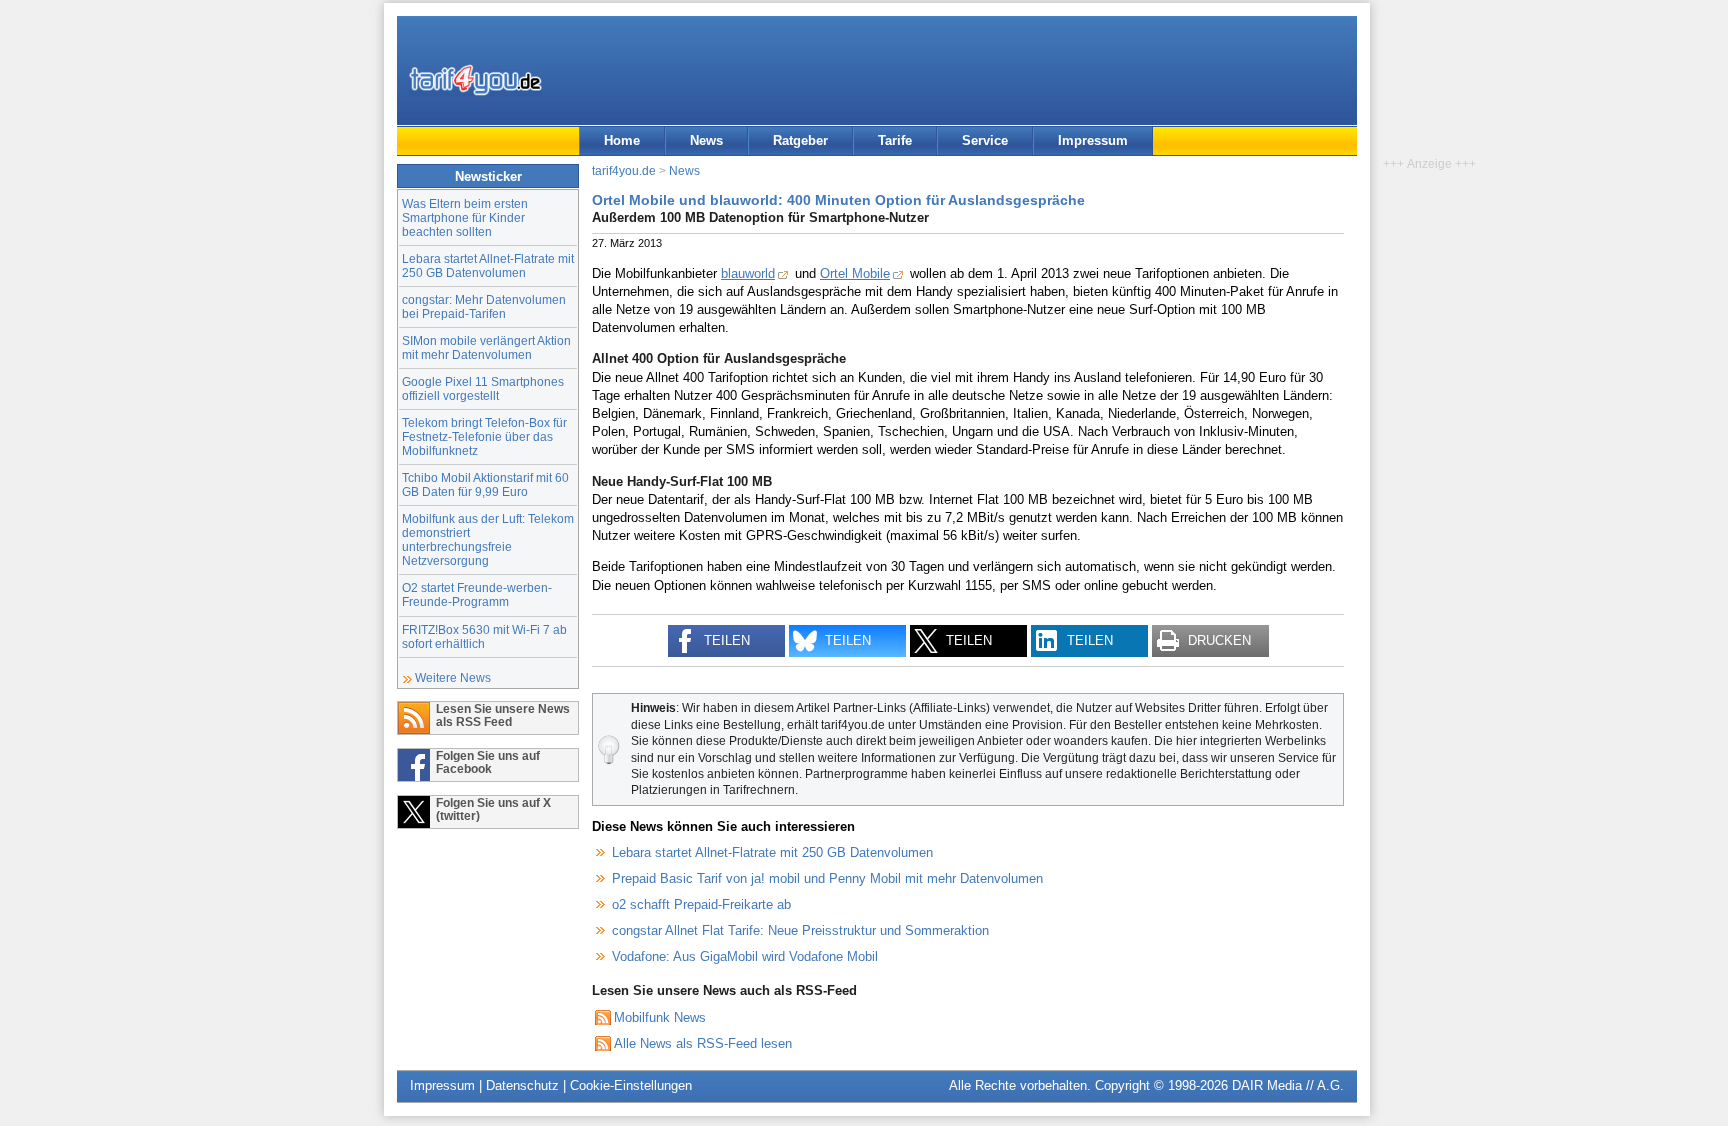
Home (622, 140)
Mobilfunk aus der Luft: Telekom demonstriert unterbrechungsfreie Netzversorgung (488, 539)
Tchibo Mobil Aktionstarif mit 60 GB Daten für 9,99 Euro (485, 484)
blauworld (748, 273)
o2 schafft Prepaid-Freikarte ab (701, 904)
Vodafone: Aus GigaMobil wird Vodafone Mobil (745, 956)
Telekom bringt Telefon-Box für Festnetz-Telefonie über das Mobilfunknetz (484, 436)
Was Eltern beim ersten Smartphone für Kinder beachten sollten (465, 217)
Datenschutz (522, 1085)
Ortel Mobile (855, 273)
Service (985, 140)
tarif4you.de (624, 170)
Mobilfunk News (660, 1017)
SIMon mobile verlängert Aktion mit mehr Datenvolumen (486, 347)
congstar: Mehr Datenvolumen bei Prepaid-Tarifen (484, 306)
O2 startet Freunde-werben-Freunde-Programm (477, 594)
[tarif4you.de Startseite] (475, 80)
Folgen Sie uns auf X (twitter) (493, 809)
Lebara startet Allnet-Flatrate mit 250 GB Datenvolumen (488, 265)
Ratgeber (800, 140)
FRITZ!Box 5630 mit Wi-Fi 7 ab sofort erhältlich (484, 636)
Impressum (1093, 140)
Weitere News (453, 677)
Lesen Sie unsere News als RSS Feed (503, 715)
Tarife (895, 140)
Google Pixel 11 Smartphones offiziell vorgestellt (483, 388)
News (706, 140)
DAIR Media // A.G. (1288, 1085)
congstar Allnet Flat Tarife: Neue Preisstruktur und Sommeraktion (800, 930)
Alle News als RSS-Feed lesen (703, 1043)
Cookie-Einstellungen (631, 1085)
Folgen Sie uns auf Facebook (488, 762)
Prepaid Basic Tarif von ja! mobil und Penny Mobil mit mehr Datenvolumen (827, 878)
